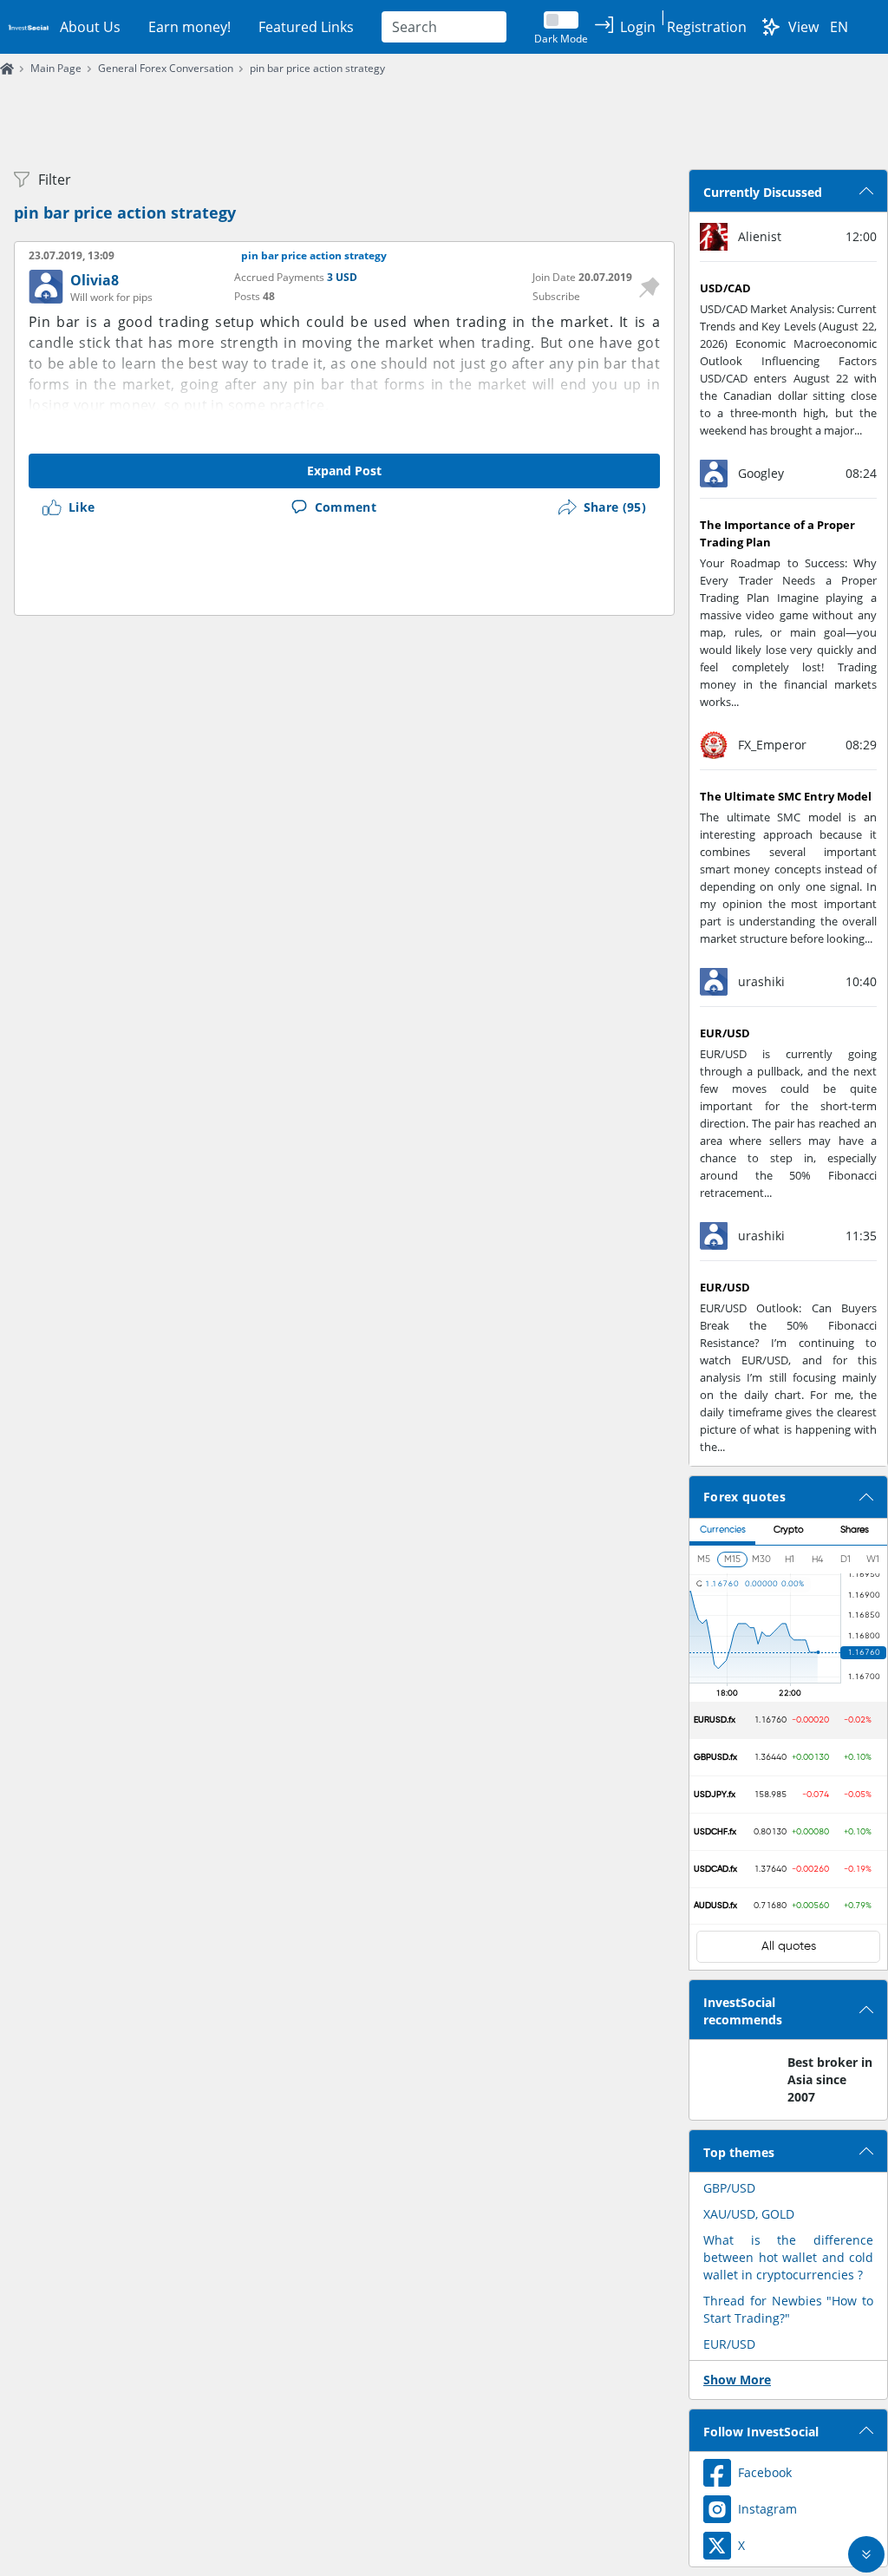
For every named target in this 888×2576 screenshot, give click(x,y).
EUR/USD (729, 2344)
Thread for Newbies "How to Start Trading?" (788, 2309)
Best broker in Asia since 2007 (830, 2079)
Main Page (56, 68)
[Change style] (771, 27)
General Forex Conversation (166, 68)
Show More (737, 2380)
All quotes (789, 1946)
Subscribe (556, 296)
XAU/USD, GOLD (749, 2214)
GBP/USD (729, 2188)
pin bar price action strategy (317, 68)
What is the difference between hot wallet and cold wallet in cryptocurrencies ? (788, 2257)
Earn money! (189, 27)
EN (839, 27)
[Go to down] (866, 2554)
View (803, 27)
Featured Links (306, 27)
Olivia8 (95, 280)
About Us (90, 27)
